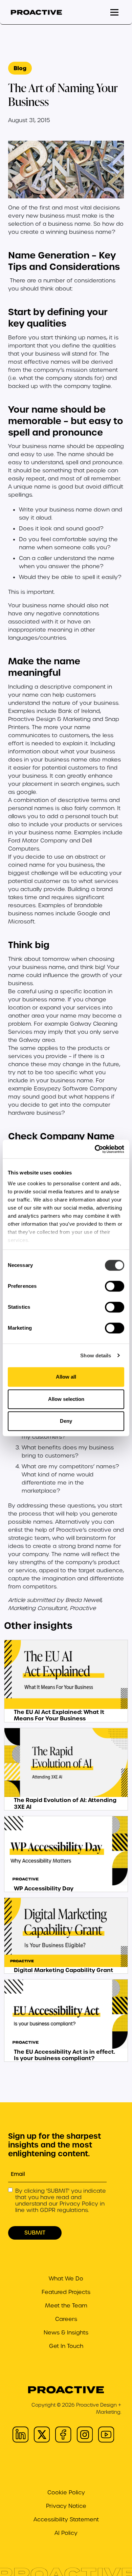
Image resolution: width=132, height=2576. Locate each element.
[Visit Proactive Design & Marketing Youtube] (106, 2434)
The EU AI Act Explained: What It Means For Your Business (59, 1715)
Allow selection (66, 1399)
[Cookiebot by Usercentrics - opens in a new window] (95, 1149)
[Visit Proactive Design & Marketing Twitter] (42, 2434)
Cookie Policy (66, 2492)
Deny (66, 1421)
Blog (20, 68)
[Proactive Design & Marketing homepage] (36, 12)
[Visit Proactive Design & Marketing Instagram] (85, 2434)
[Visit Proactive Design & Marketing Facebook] (63, 2434)
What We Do (66, 2279)
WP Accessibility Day (44, 1888)
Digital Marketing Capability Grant (63, 1970)
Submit (35, 2233)
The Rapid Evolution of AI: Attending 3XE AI (65, 1803)
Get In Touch (66, 2346)
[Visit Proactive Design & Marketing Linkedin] (20, 2434)
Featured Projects (66, 2292)
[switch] (115, 1286)
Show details (96, 1355)
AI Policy (66, 2533)
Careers (66, 2319)
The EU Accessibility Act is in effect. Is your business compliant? (64, 2055)
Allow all (66, 1377)
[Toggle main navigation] (114, 12)
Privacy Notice (66, 2506)
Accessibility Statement (66, 2519)
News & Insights (66, 2333)
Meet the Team (66, 2306)
